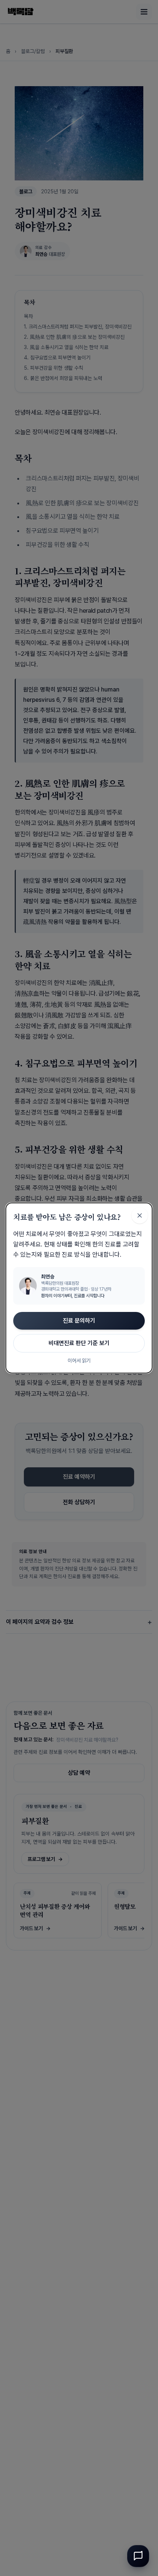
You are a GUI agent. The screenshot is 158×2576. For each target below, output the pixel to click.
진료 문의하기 (79, 1321)
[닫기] (140, 1215)
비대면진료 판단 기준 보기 (79, 1343)
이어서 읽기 (79, 1361)
